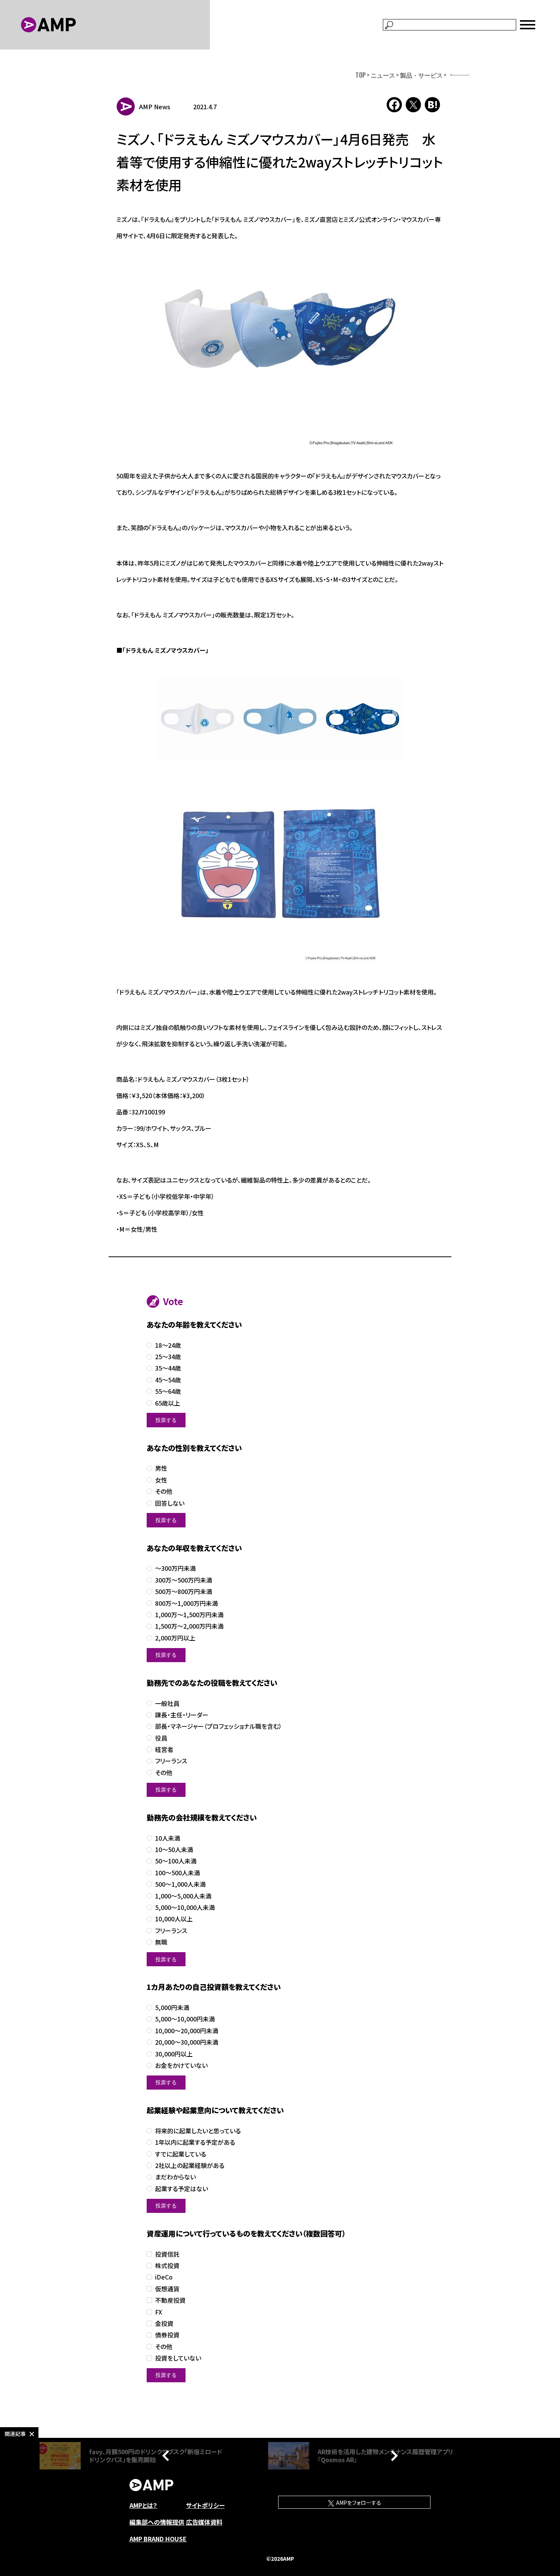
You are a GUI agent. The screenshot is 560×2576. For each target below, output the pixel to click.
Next (392, 2456)
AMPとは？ (143, 2505)
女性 (161, 1480)
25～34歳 (168, 1357)
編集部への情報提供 (157, 2522)
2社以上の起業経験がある (190, 2166)
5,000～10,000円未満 (185, 2019)
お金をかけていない (181, 2065)
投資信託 (167, 2254)
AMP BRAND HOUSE (158, 2539)
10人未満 (168, 1838)
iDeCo (164, 2277)
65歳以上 (168, 1403)
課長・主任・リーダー (182, 1715)
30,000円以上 (174, 2054)
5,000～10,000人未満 (185, 1907)
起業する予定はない (182, 2189)
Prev (168, 2456)
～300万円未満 (175, 1568)
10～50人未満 (174, 1850)
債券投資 (167, 2335)
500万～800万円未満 (184, 1592)
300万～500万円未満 (184, 1580)
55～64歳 (168, 1391)
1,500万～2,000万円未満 (189, 1626)
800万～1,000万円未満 (186, 1603)
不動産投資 (170, 2300)
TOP (361, 75)
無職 (161, 1942)
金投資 (164, 2323)
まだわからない (175, 2177)
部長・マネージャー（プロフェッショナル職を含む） (218, 1726)
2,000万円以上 (175, 1638)
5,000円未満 (172, 2008)
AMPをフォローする (358, 2503)
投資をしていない (178, 2358)
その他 (164, 1491)
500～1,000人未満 (180, 1884)
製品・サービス (421, 75)
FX (159, 2312)
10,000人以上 (174, 1919)
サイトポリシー (205, 2505)
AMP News (155, 107)
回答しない (170, 1503)
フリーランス (171, 1761)
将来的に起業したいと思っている (198, 2131)
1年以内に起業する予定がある (195, 2142)
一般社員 (167, 1703)
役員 (161, 1738)
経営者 (164, 1749)
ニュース (383, 75)
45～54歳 (168, 1380)
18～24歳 (168, 1345)
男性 (161, 1468)
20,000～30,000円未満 (187, 2042)
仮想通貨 (167, 2289)
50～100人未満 (176, 1861)
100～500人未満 (178, 1873)
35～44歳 (168, 1368)
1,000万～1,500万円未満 (189, 1615)
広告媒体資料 (204, 2522)
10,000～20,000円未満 (187, 2031)
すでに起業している (181, 2154)
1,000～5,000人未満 (183, 1896)
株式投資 (167, 2266)
